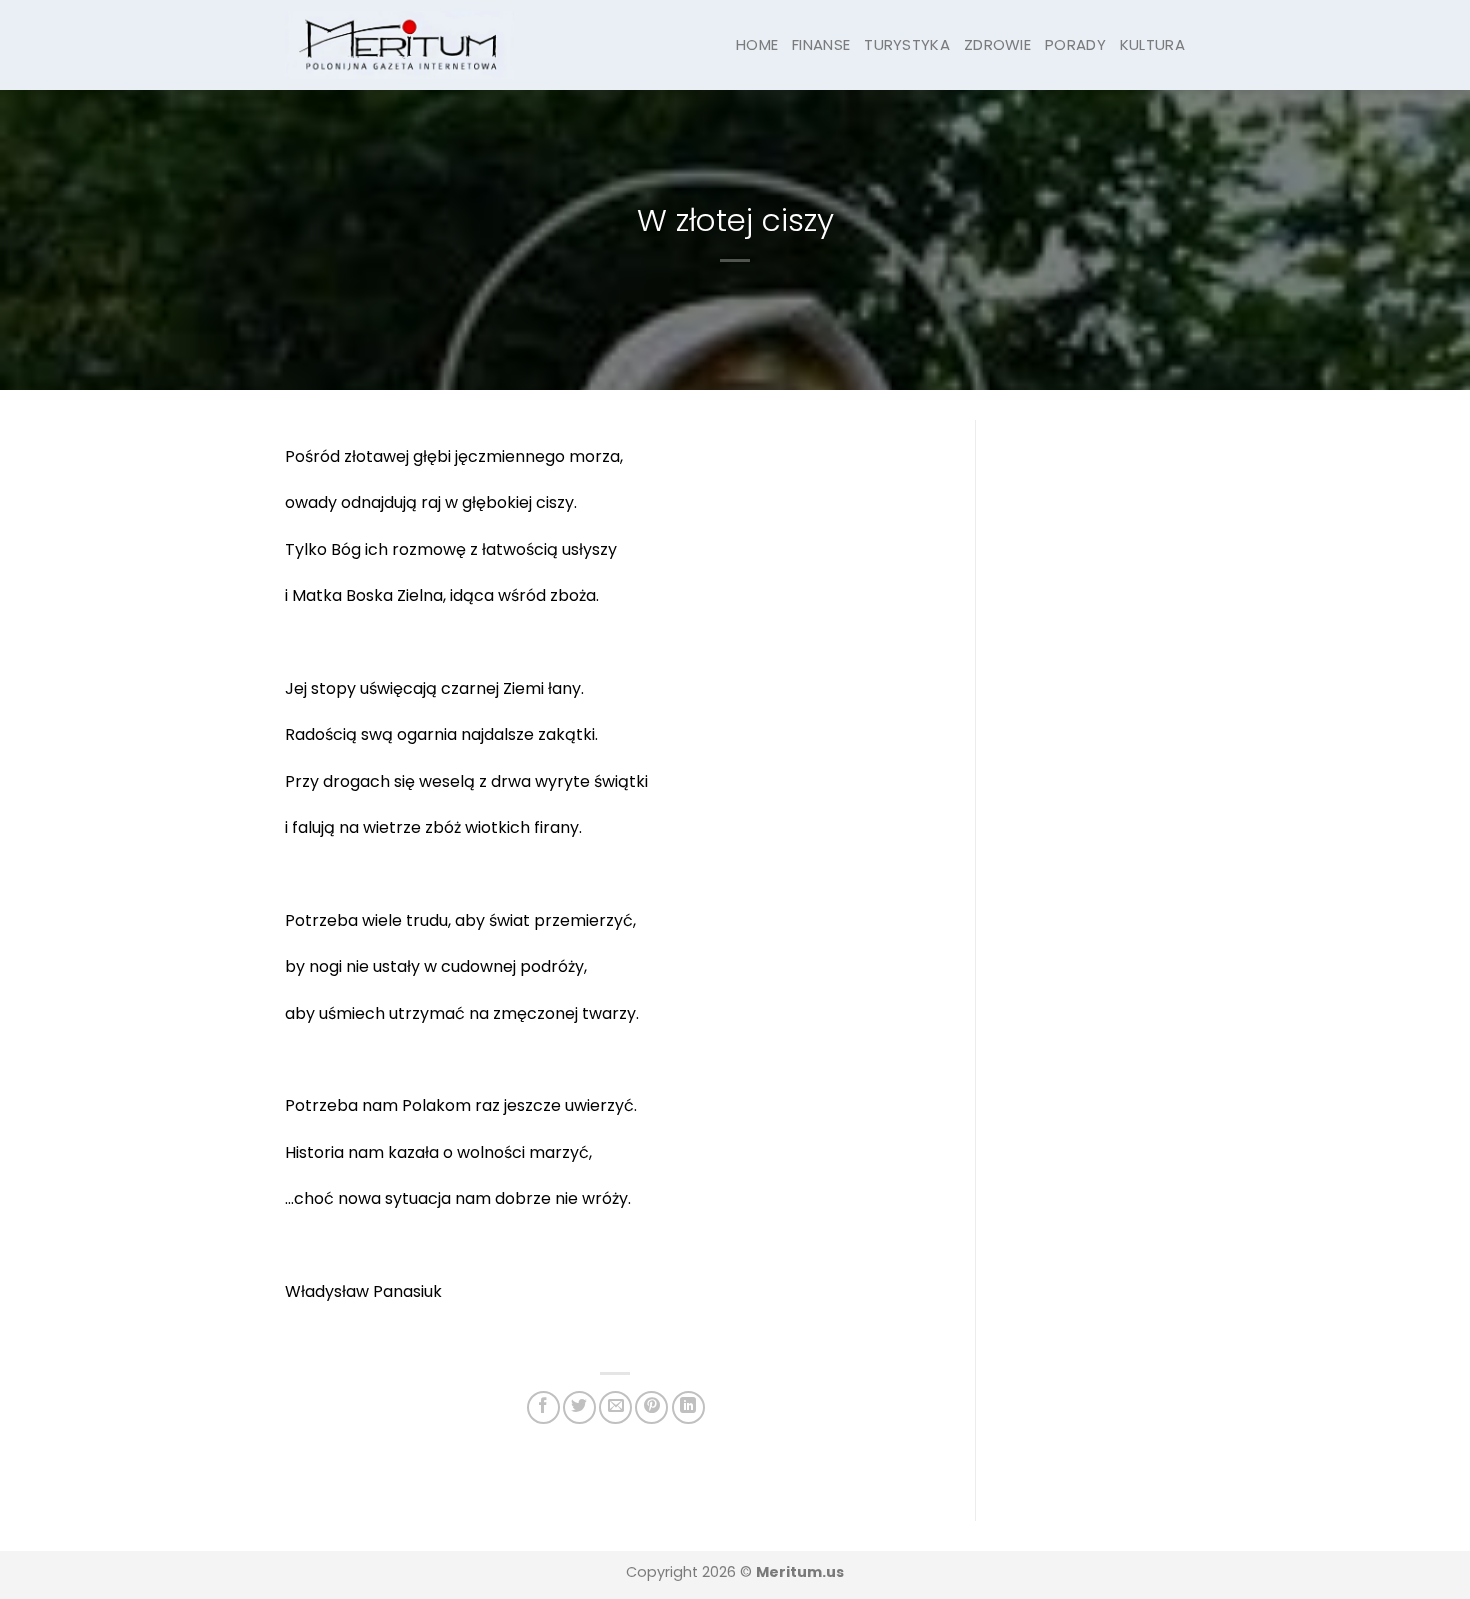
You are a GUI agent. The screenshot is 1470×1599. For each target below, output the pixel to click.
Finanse (821, 44)
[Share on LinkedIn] (688, 1407)
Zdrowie (997, 44)
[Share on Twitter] (579, 1407)
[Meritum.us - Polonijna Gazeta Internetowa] (399, 44)
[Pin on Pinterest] (651, 1407)
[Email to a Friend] (615, 1407)
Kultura (1152, 44)
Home (757, 44)
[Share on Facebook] (543, 1407)
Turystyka (907, 44)
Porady (1075, 44)
